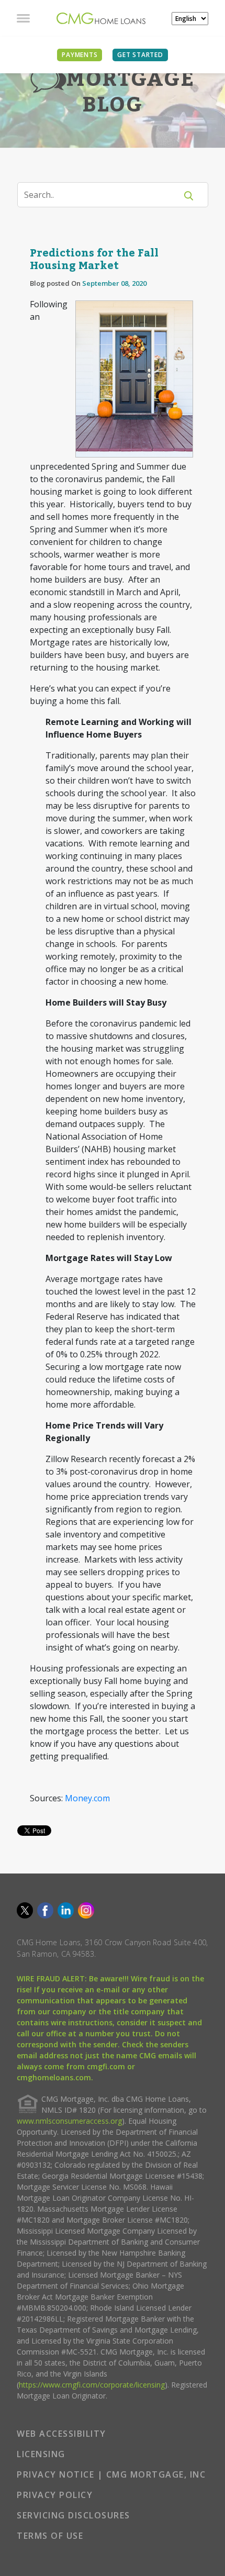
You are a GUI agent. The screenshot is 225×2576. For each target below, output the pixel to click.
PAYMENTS (80, 55)
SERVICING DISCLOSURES (74, 2515)
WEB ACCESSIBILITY (61, 2434)
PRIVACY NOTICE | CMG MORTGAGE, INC (111, 2474)
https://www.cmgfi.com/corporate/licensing (92, 2385)
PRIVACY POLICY (55, 2495)
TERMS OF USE (50, 2536)
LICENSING (41, 2454)
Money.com (87, 1798)
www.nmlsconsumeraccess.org (69, 2121)
